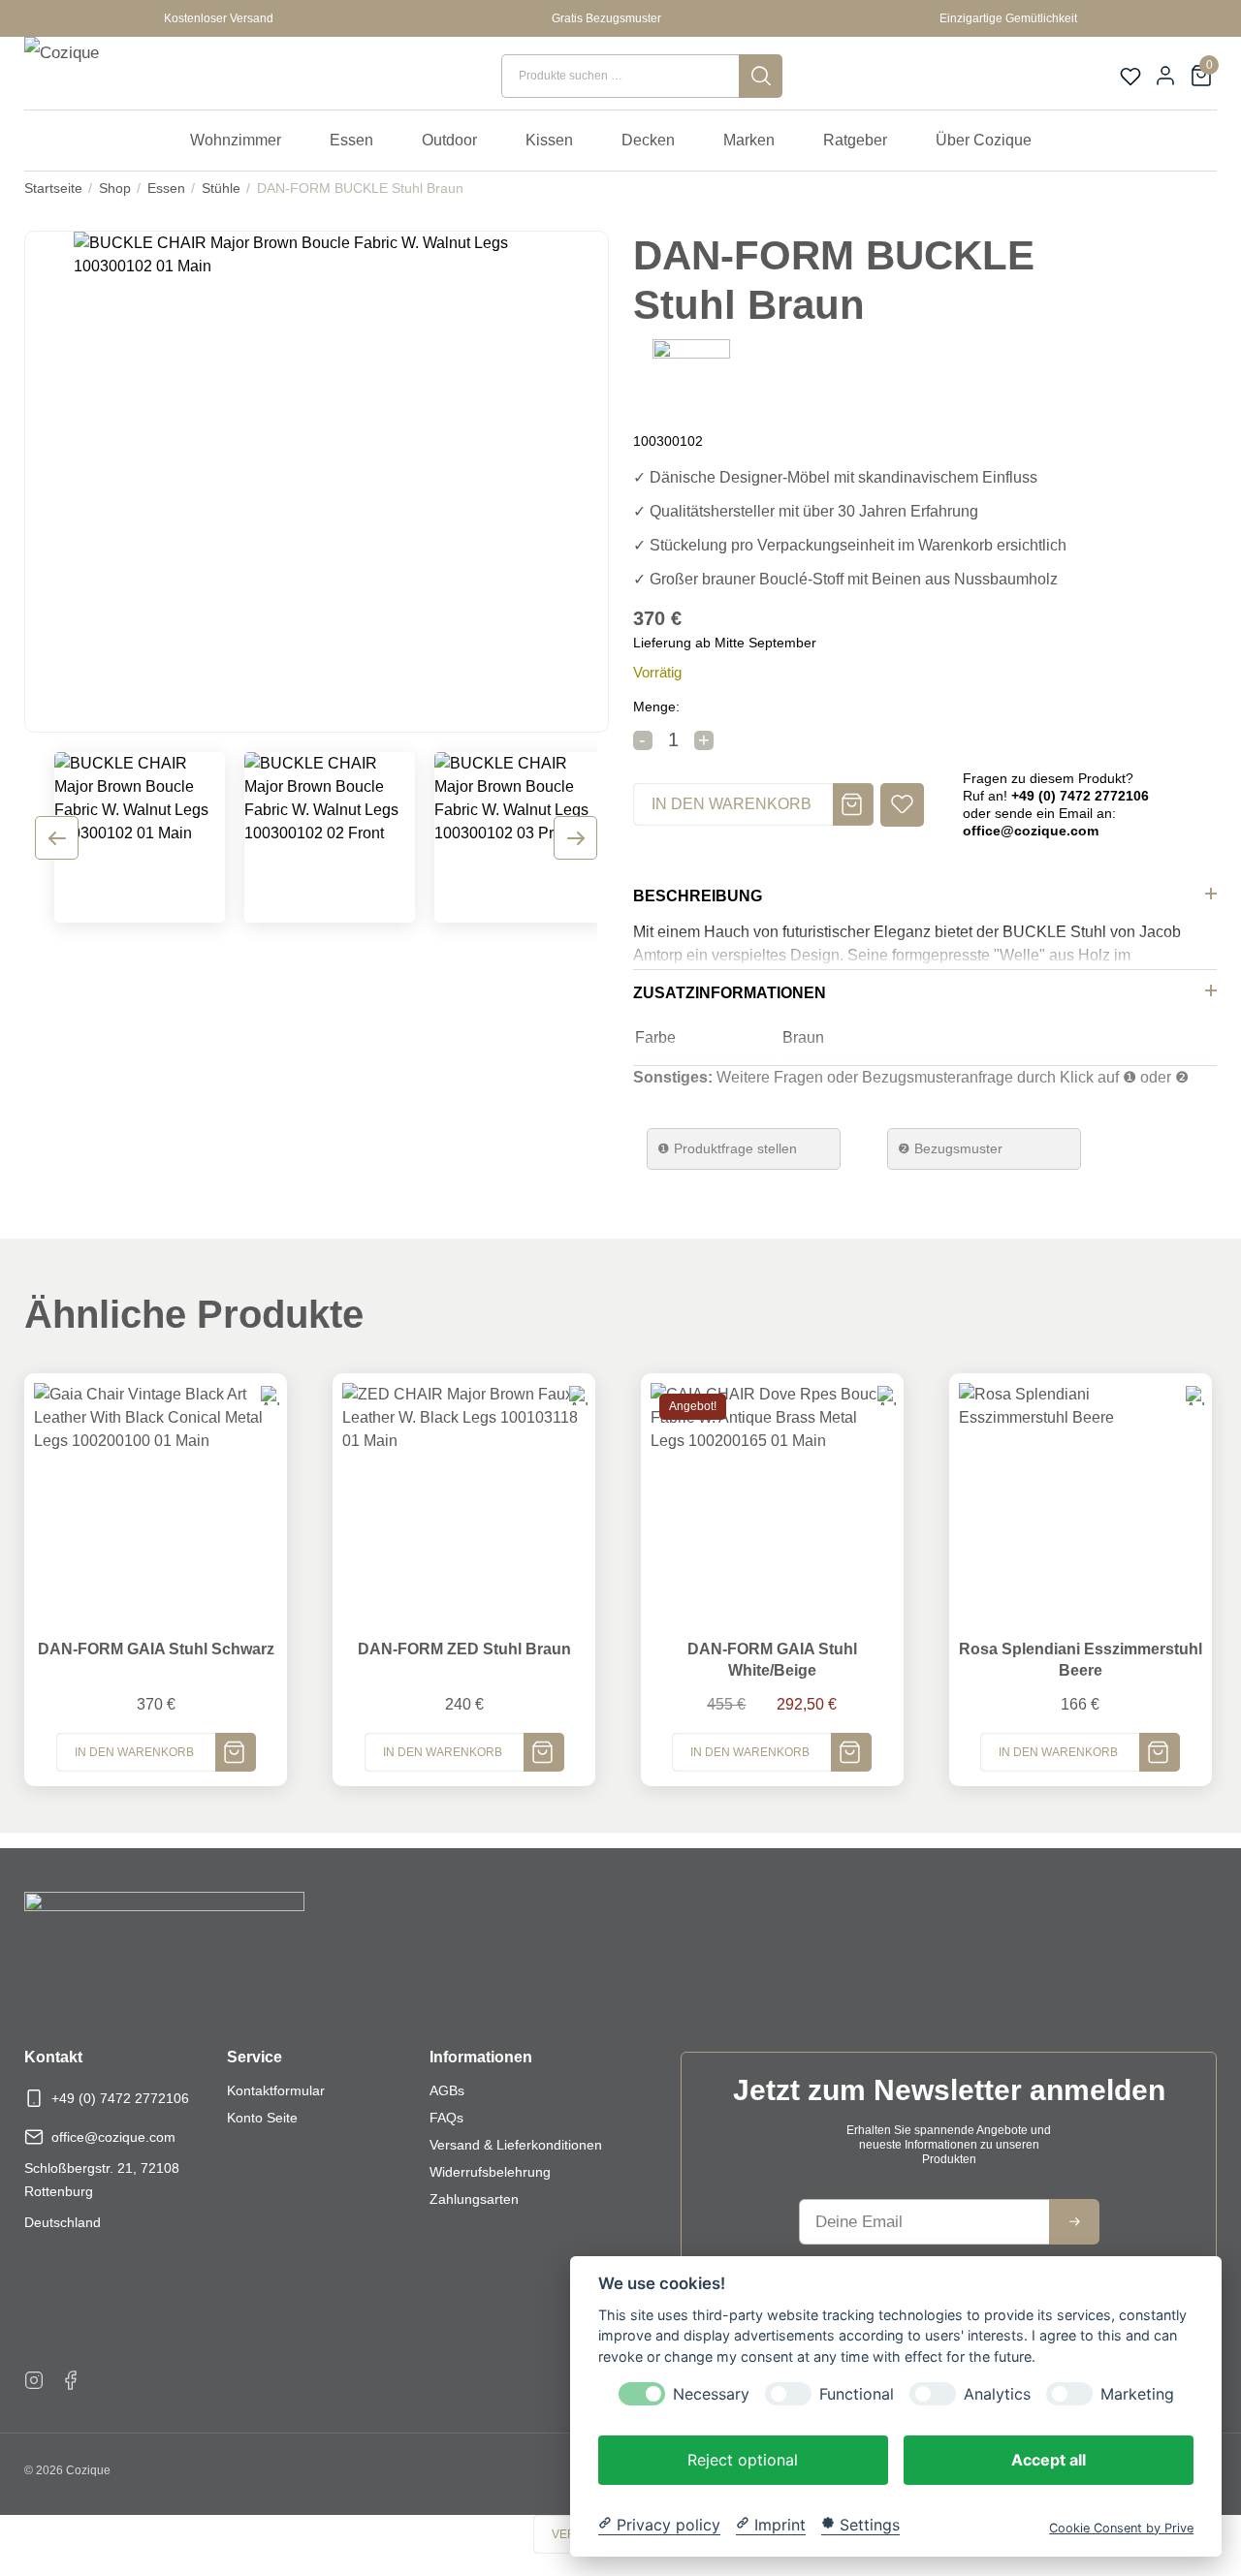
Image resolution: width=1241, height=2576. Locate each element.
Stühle (221, 188)
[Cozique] (112, 76)
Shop (115, 188)
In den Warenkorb (732, 804)
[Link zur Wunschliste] (1130, 77)
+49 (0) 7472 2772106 (120, 2098)
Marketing (1137, 2393)
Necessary (711, 2393)
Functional (857, 2393)
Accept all (1049, 2459)
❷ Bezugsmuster (950, 1148)
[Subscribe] (1074, 2222)
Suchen (761, 76)
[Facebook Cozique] (71, 2379)
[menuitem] (245, 141)
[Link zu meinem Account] (1165, 76)
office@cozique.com (113, 2137)
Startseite (53, 188)
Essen (166, 188)
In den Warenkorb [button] (134, 1752)
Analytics (997, 2393)
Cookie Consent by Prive (1121, 2527)
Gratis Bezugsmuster (606, 18)
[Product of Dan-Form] (691, 377)
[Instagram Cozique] (34, 2379)
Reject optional (743, 2459)
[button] (902, 805)
